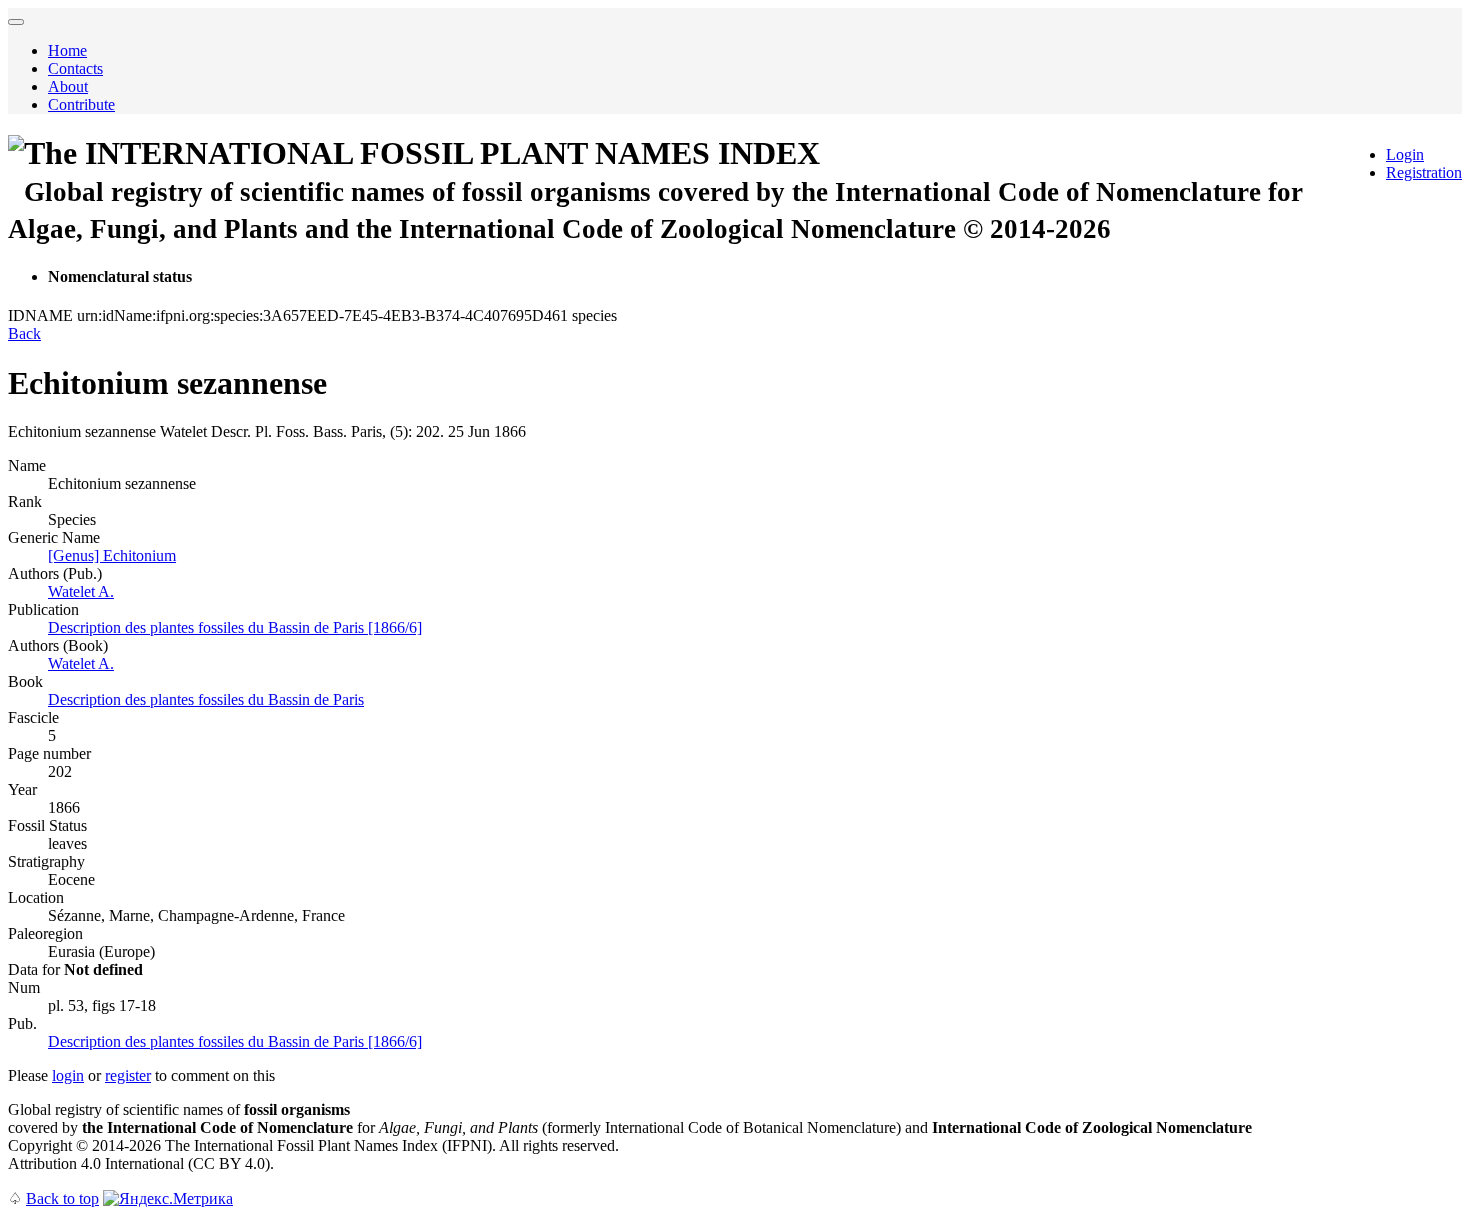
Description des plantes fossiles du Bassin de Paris (206, 699)
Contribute (81, 104)
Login (1405, 154)
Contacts (75, 68)
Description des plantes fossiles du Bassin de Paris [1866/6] (235, 627)
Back (24, 333)
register (128, 1075)
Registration (1424, 172)
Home (67, 50)
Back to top (62, 1198)
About (68, 86)
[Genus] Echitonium (112, 555)
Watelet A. (81, 591)
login (68, 1075)
